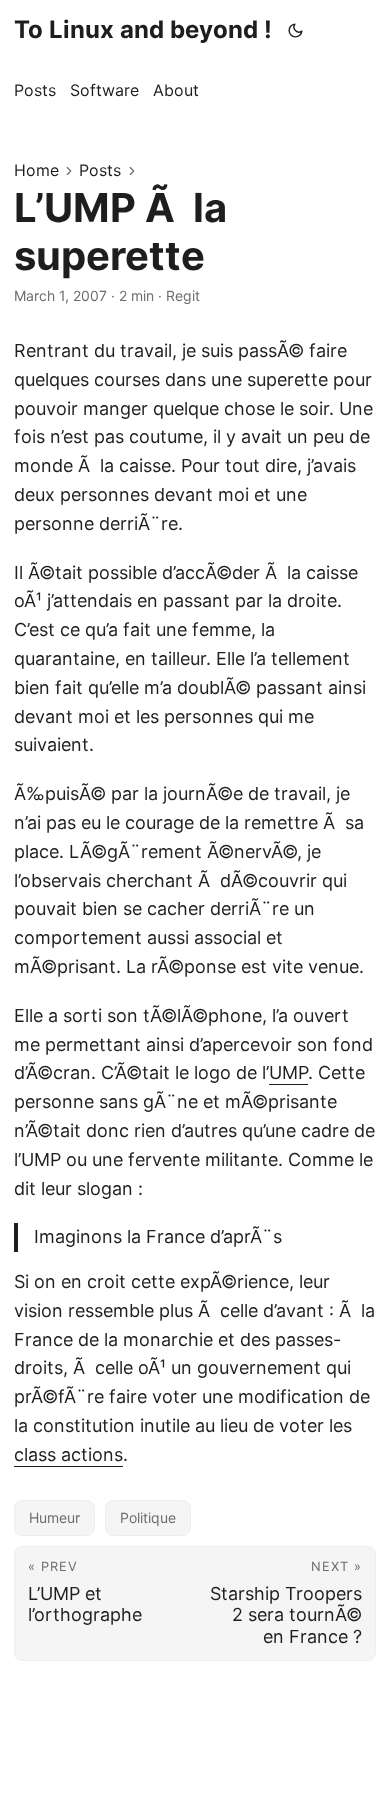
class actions (68, 1454)
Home (36, 170)
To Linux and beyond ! (143, 29)
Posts (100, 170)
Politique (148, 1517)
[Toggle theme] (296, 30)
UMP (288, 1072)
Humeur (54, 1517)
